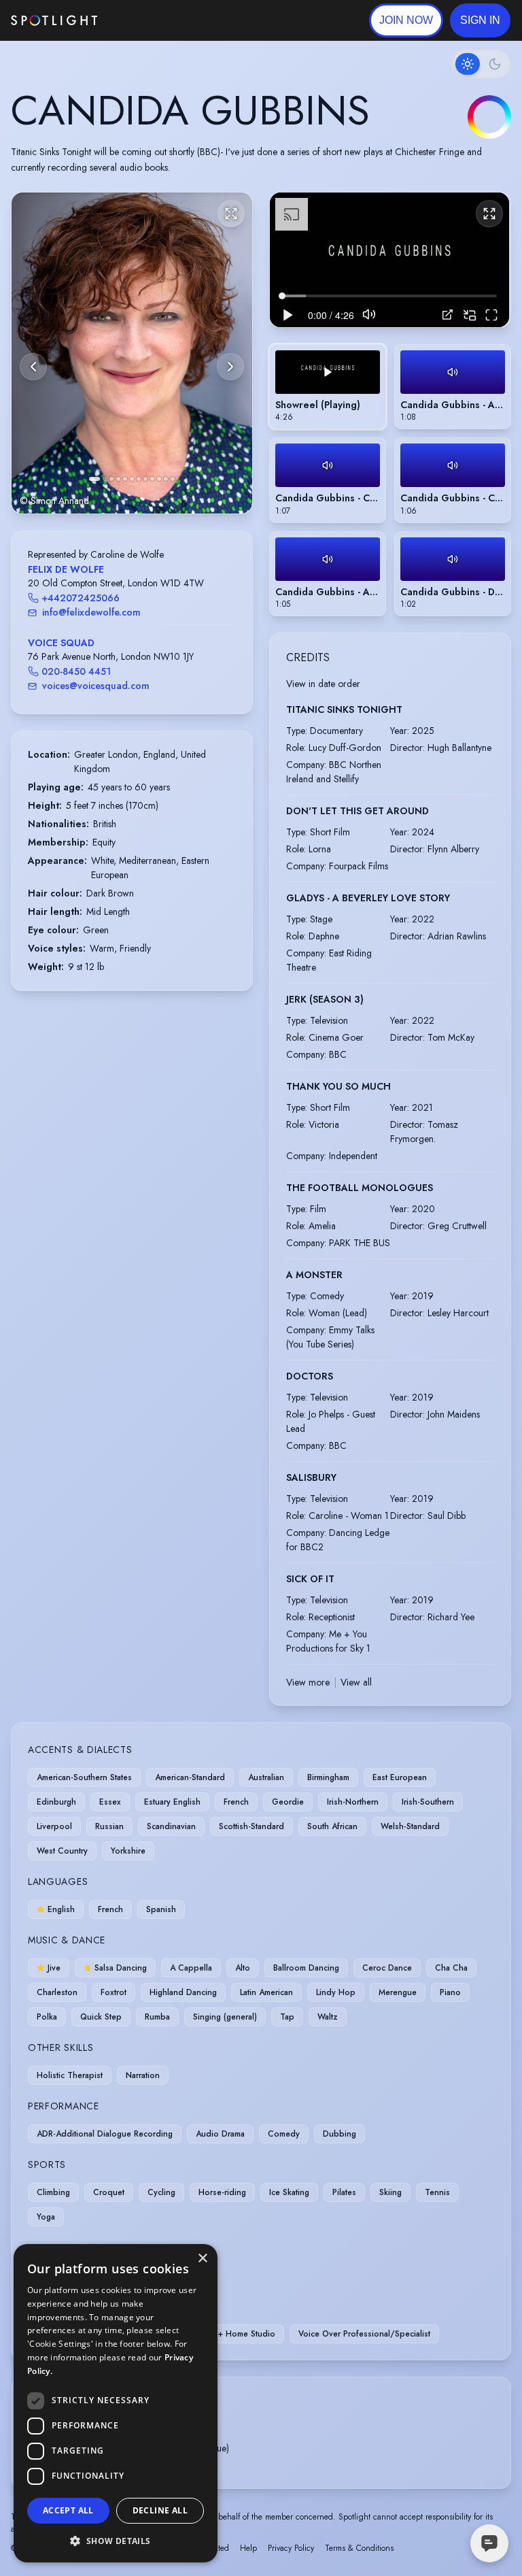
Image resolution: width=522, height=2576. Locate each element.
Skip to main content (150, 21)
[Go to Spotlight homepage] (54, 20)
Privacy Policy (291, 2548)
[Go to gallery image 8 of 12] (145, 479)
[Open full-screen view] (231, 214)
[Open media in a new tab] (448, 315)
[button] (480, 20)
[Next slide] (230, 367)
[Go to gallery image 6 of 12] (132, 479)
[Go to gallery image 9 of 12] (152, 479)
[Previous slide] (33, 367)
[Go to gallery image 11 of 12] (166, 479)
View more (308, 1682)
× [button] (202, 2259)
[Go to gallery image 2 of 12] (105, 479)
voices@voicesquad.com (96, 686)
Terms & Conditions (359, 2548)
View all (356, 1682)
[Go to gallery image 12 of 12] (173, 479)
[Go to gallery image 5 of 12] (125, 479)
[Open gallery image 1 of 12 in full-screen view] (132, 353)
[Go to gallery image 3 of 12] (111, 479)
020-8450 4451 (76, 671)
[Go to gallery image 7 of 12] (139, 479)
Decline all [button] (160, 2510)
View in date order (323, 684)
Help (248, 2548)
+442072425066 (81, 598)
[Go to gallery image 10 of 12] (159, 479)
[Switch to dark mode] (481, 64)
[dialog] (116, 2403)
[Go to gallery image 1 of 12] (94, 479)
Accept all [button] (68, 2510)
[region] (389, 260)
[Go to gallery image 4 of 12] (118, 479)
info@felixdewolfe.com (91, 612)
